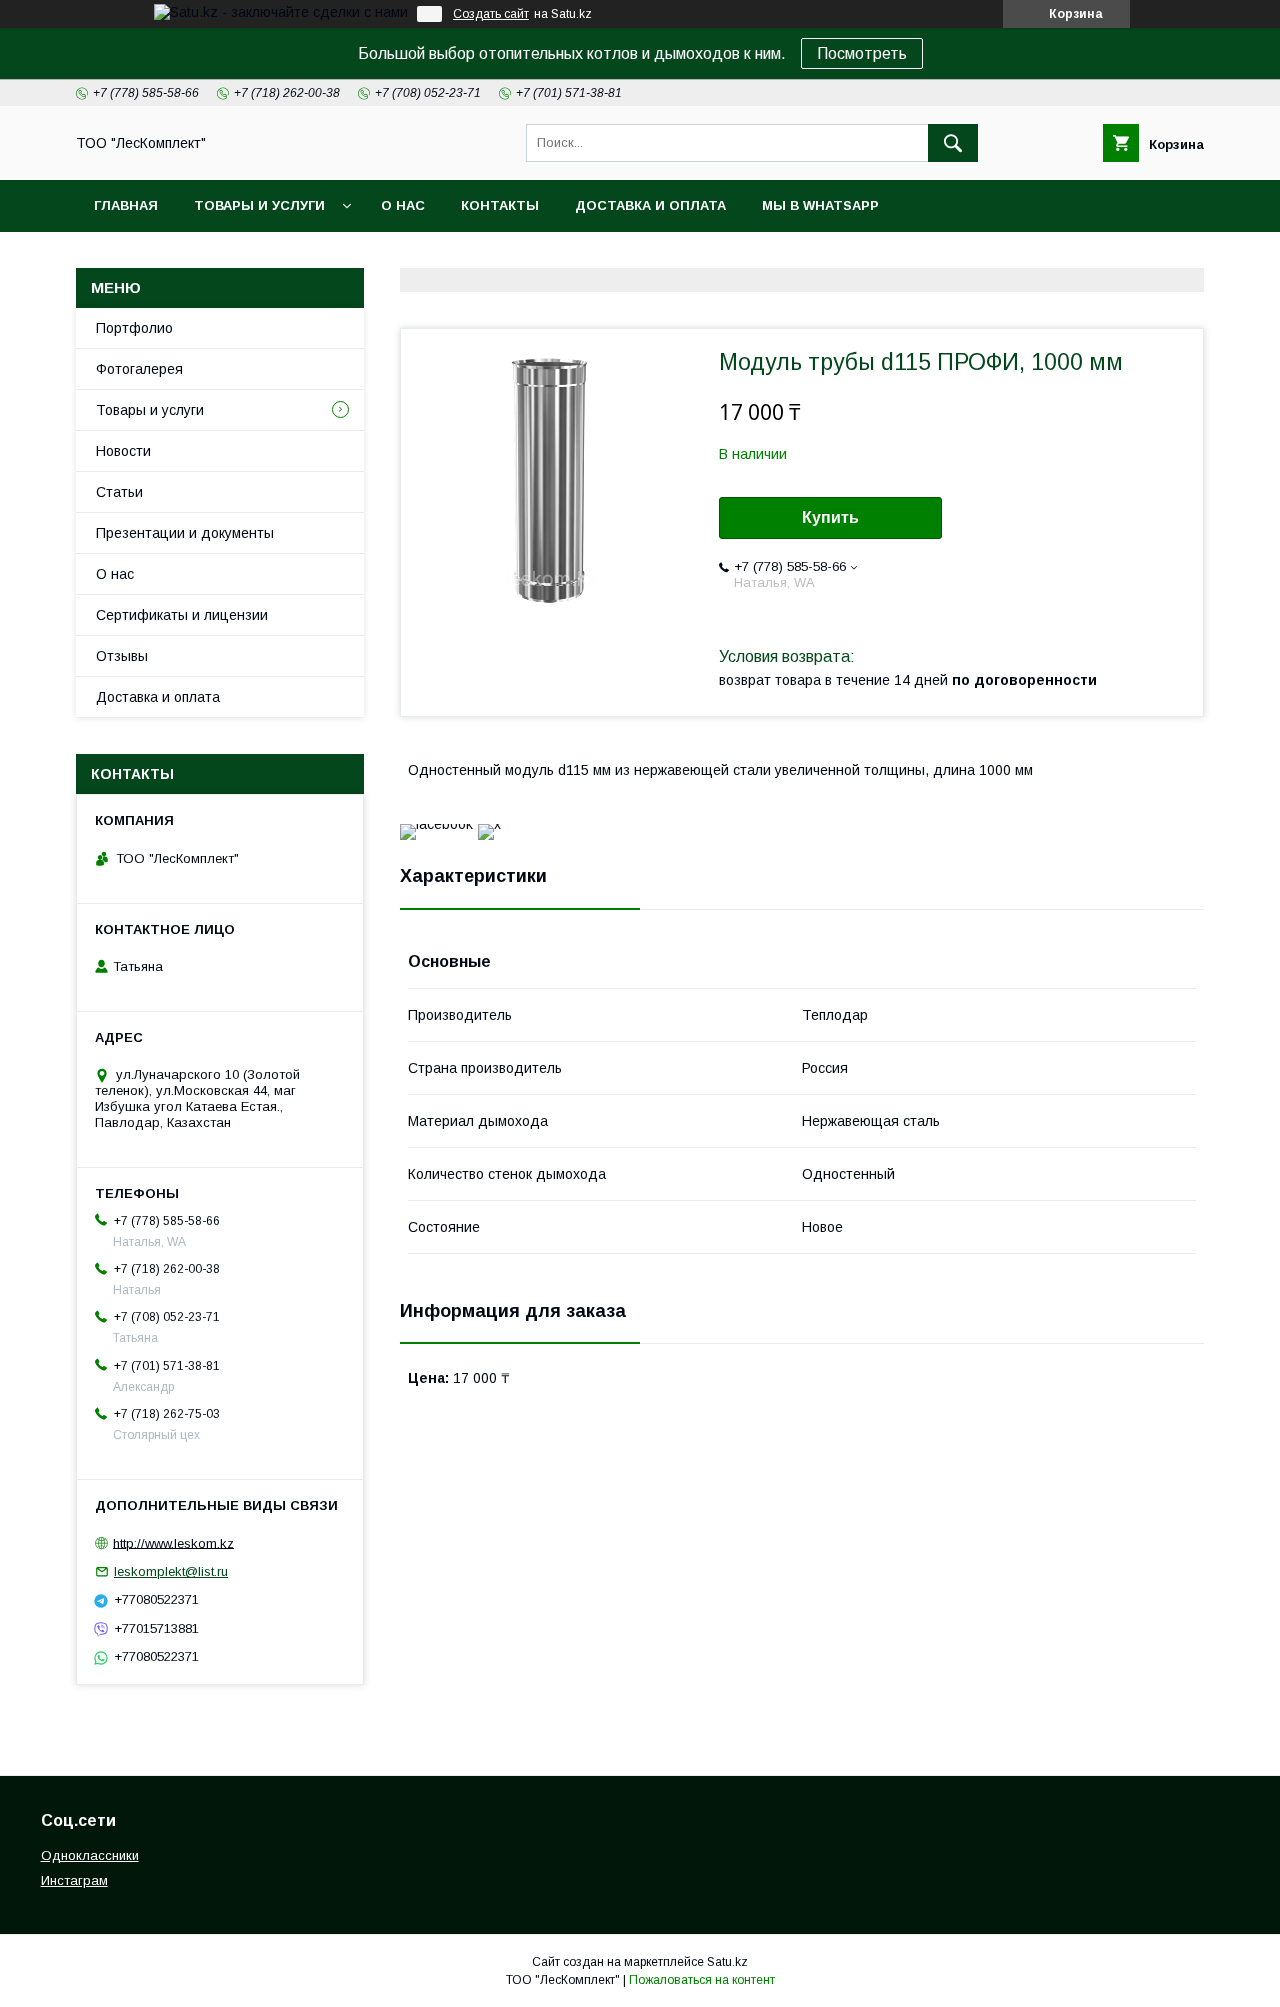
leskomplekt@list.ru (171, 1571)
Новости (123, 451)
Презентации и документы (185, 533)
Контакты (500, 205)
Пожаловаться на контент (702, 1980)
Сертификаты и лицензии (182, 615)
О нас (403, 205)
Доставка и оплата (650, 205)
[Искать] (953, 143)
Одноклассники (90, 1855)
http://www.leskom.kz (173, 1542)
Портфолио (134, 328)
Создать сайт (491, 14)
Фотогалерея (139, 369)
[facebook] (436, 824)
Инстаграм (74, 1880)
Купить (830, 517)
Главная (126, 205)
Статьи (119, 492)
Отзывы (122, 656)
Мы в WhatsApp (820, 205)
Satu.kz (727, 1962)
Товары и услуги (259, 205)
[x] (489, 824)
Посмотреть (862, 53)
